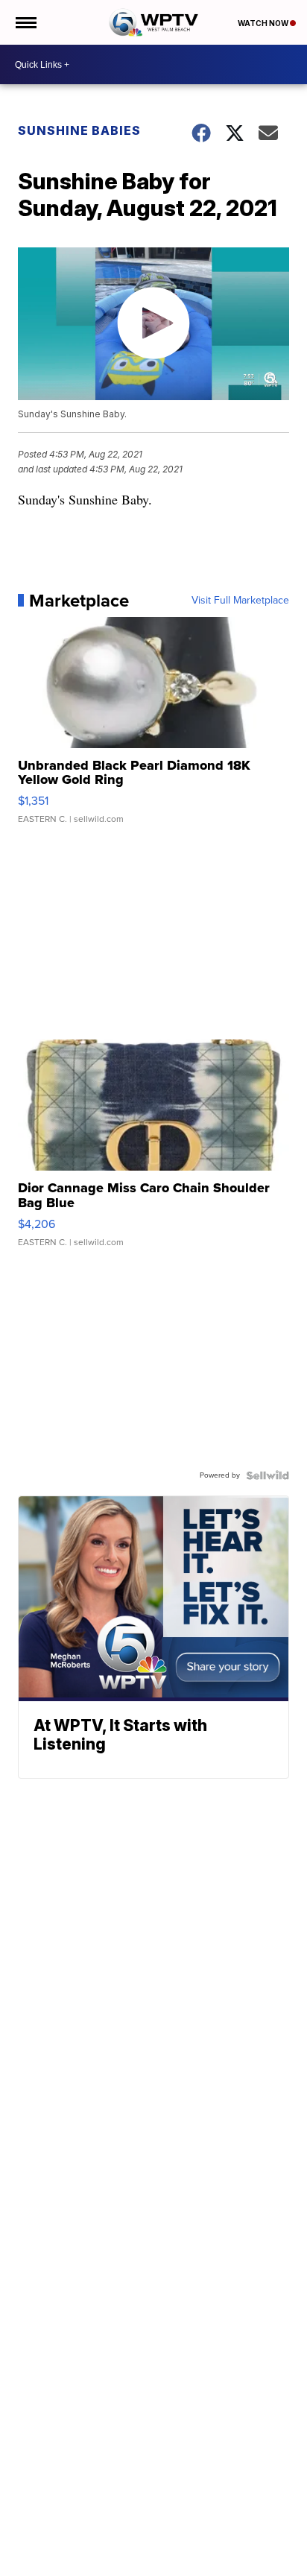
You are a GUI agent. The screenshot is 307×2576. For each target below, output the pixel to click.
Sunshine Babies (79, 130)
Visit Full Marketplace (240, 601)
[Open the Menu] (25, 22)
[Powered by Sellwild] (268, 1475)
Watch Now (264, 23)
